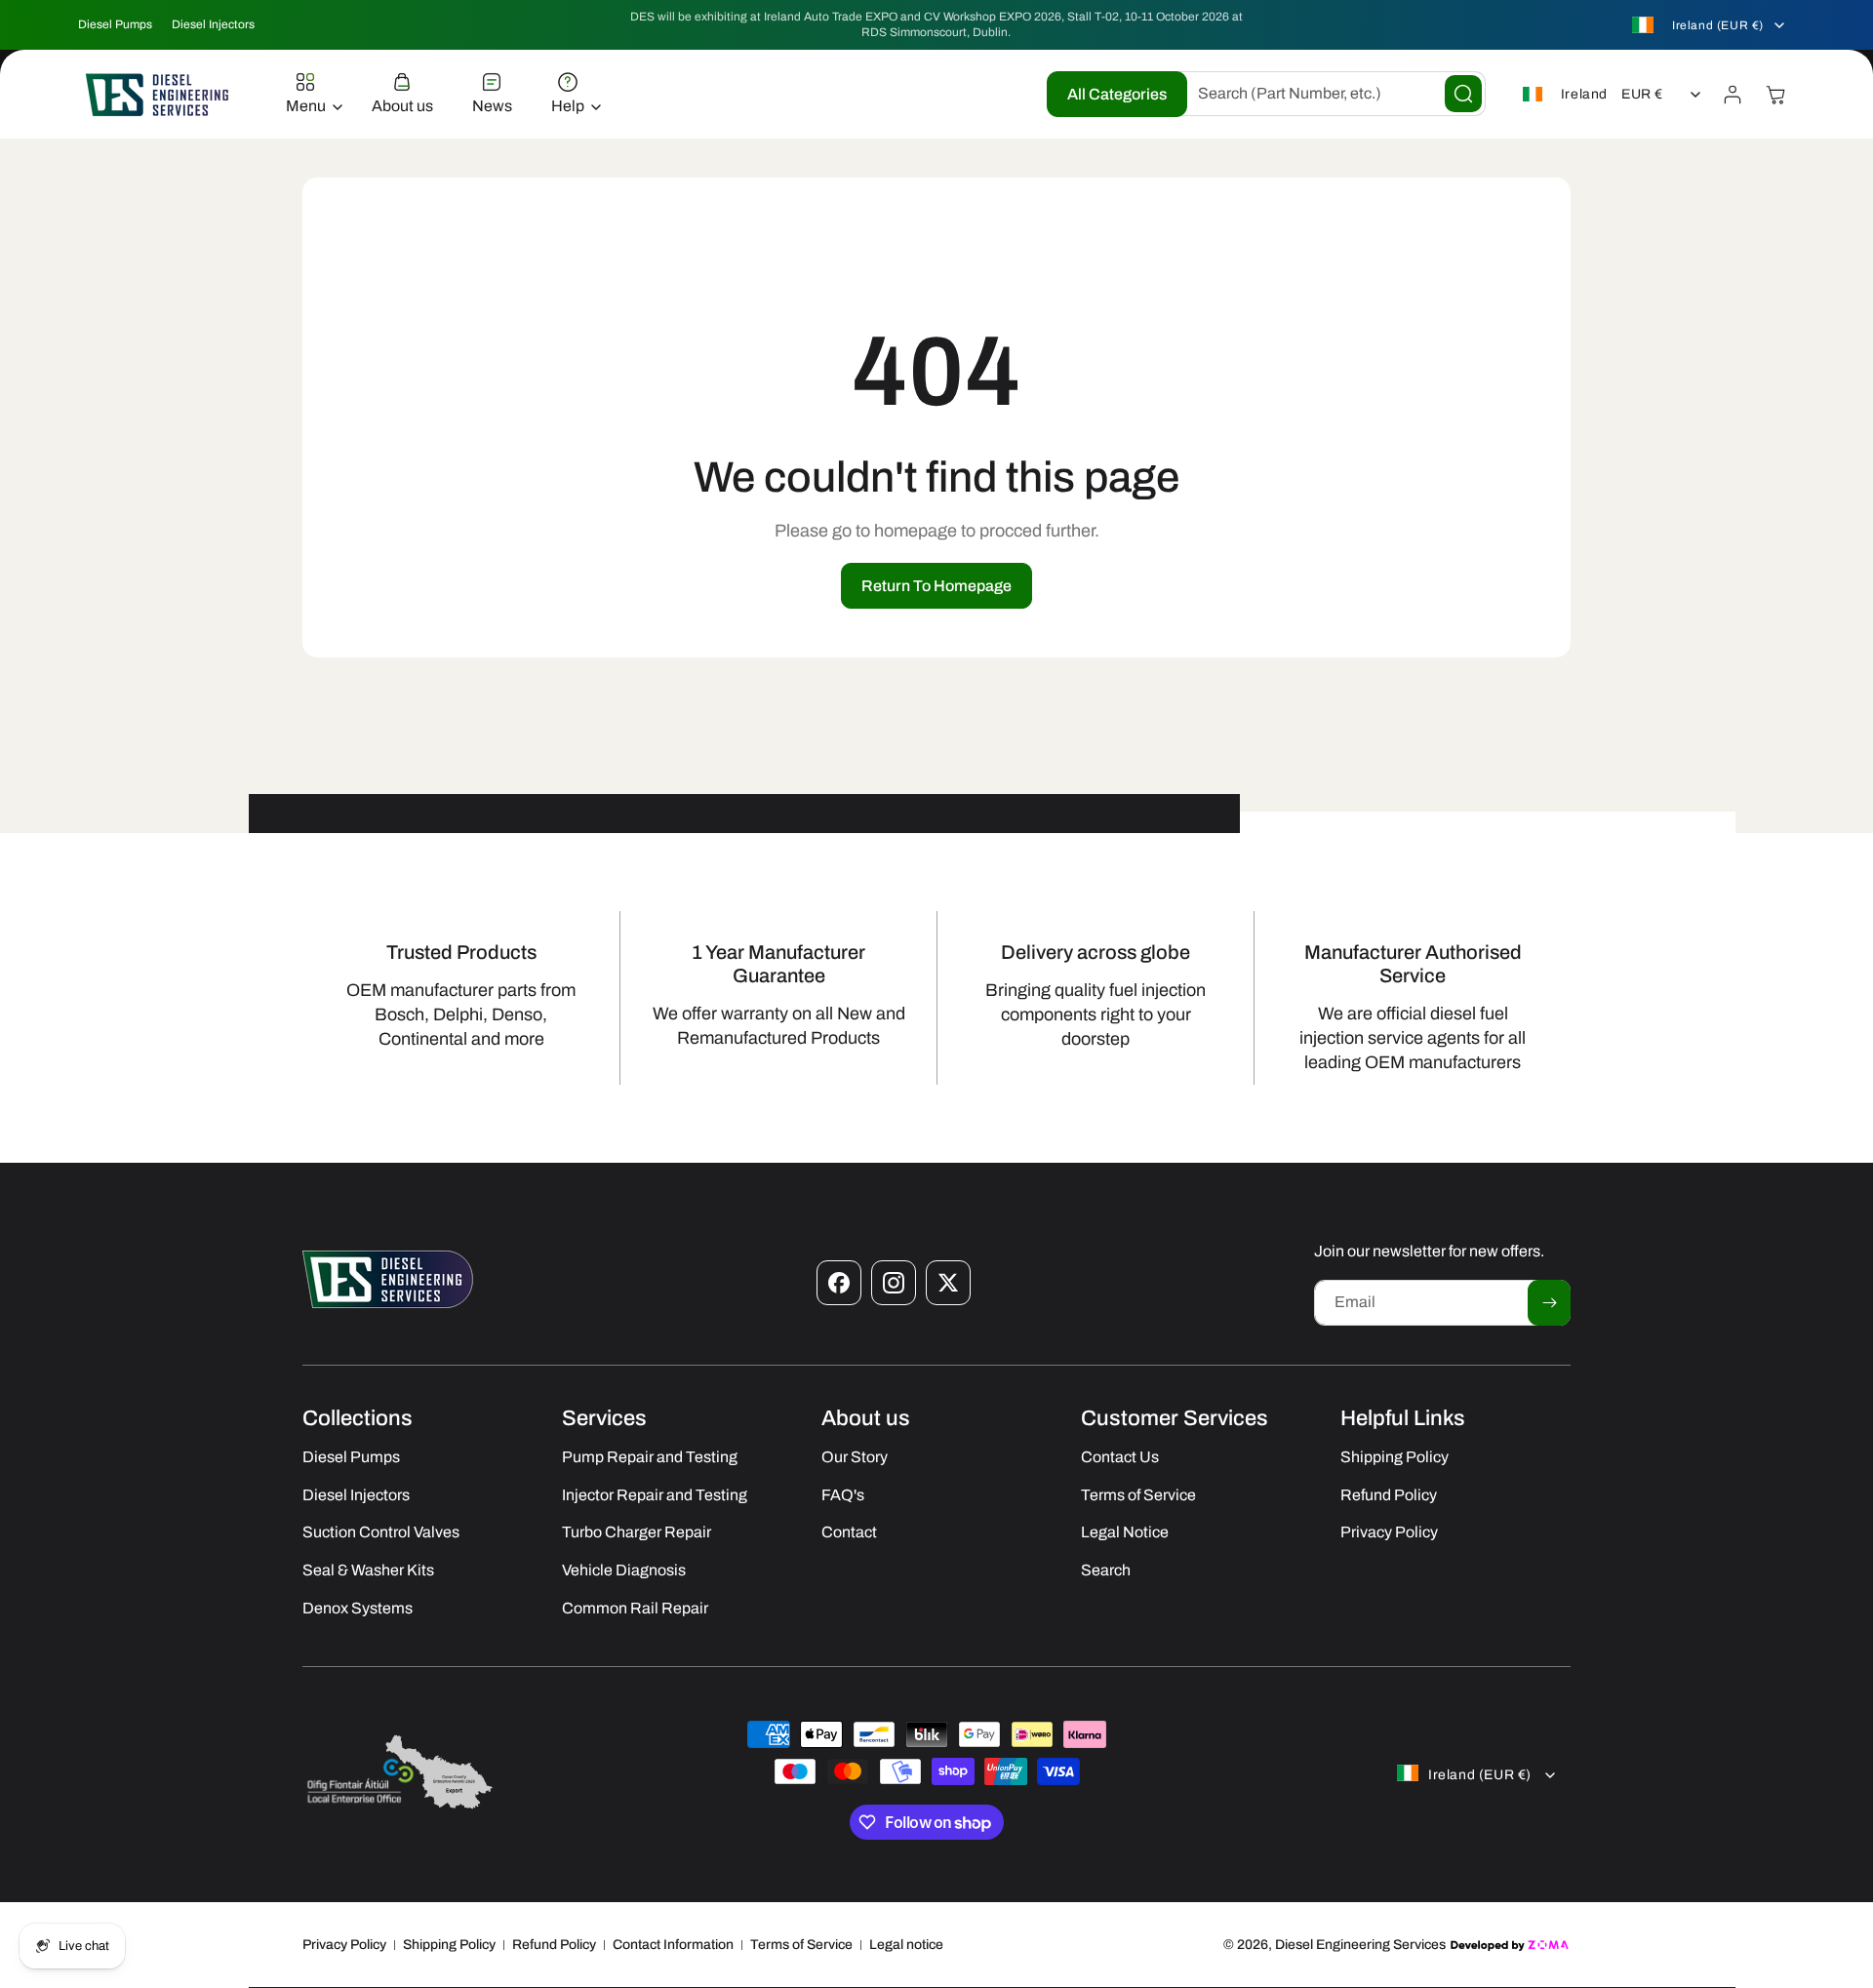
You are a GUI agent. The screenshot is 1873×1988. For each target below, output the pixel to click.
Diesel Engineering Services (1360, 1945)
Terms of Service (801, 1945)
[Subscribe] (1549, 1303)
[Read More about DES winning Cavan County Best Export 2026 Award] (400, 1808)
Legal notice (906, 1945)
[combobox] (1327, 94)
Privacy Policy (344, 1945)
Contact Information (673, 1945)
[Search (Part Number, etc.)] (1463, 94)
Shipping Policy (449, 1945)
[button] (309, 95)
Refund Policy (554, 1945)
